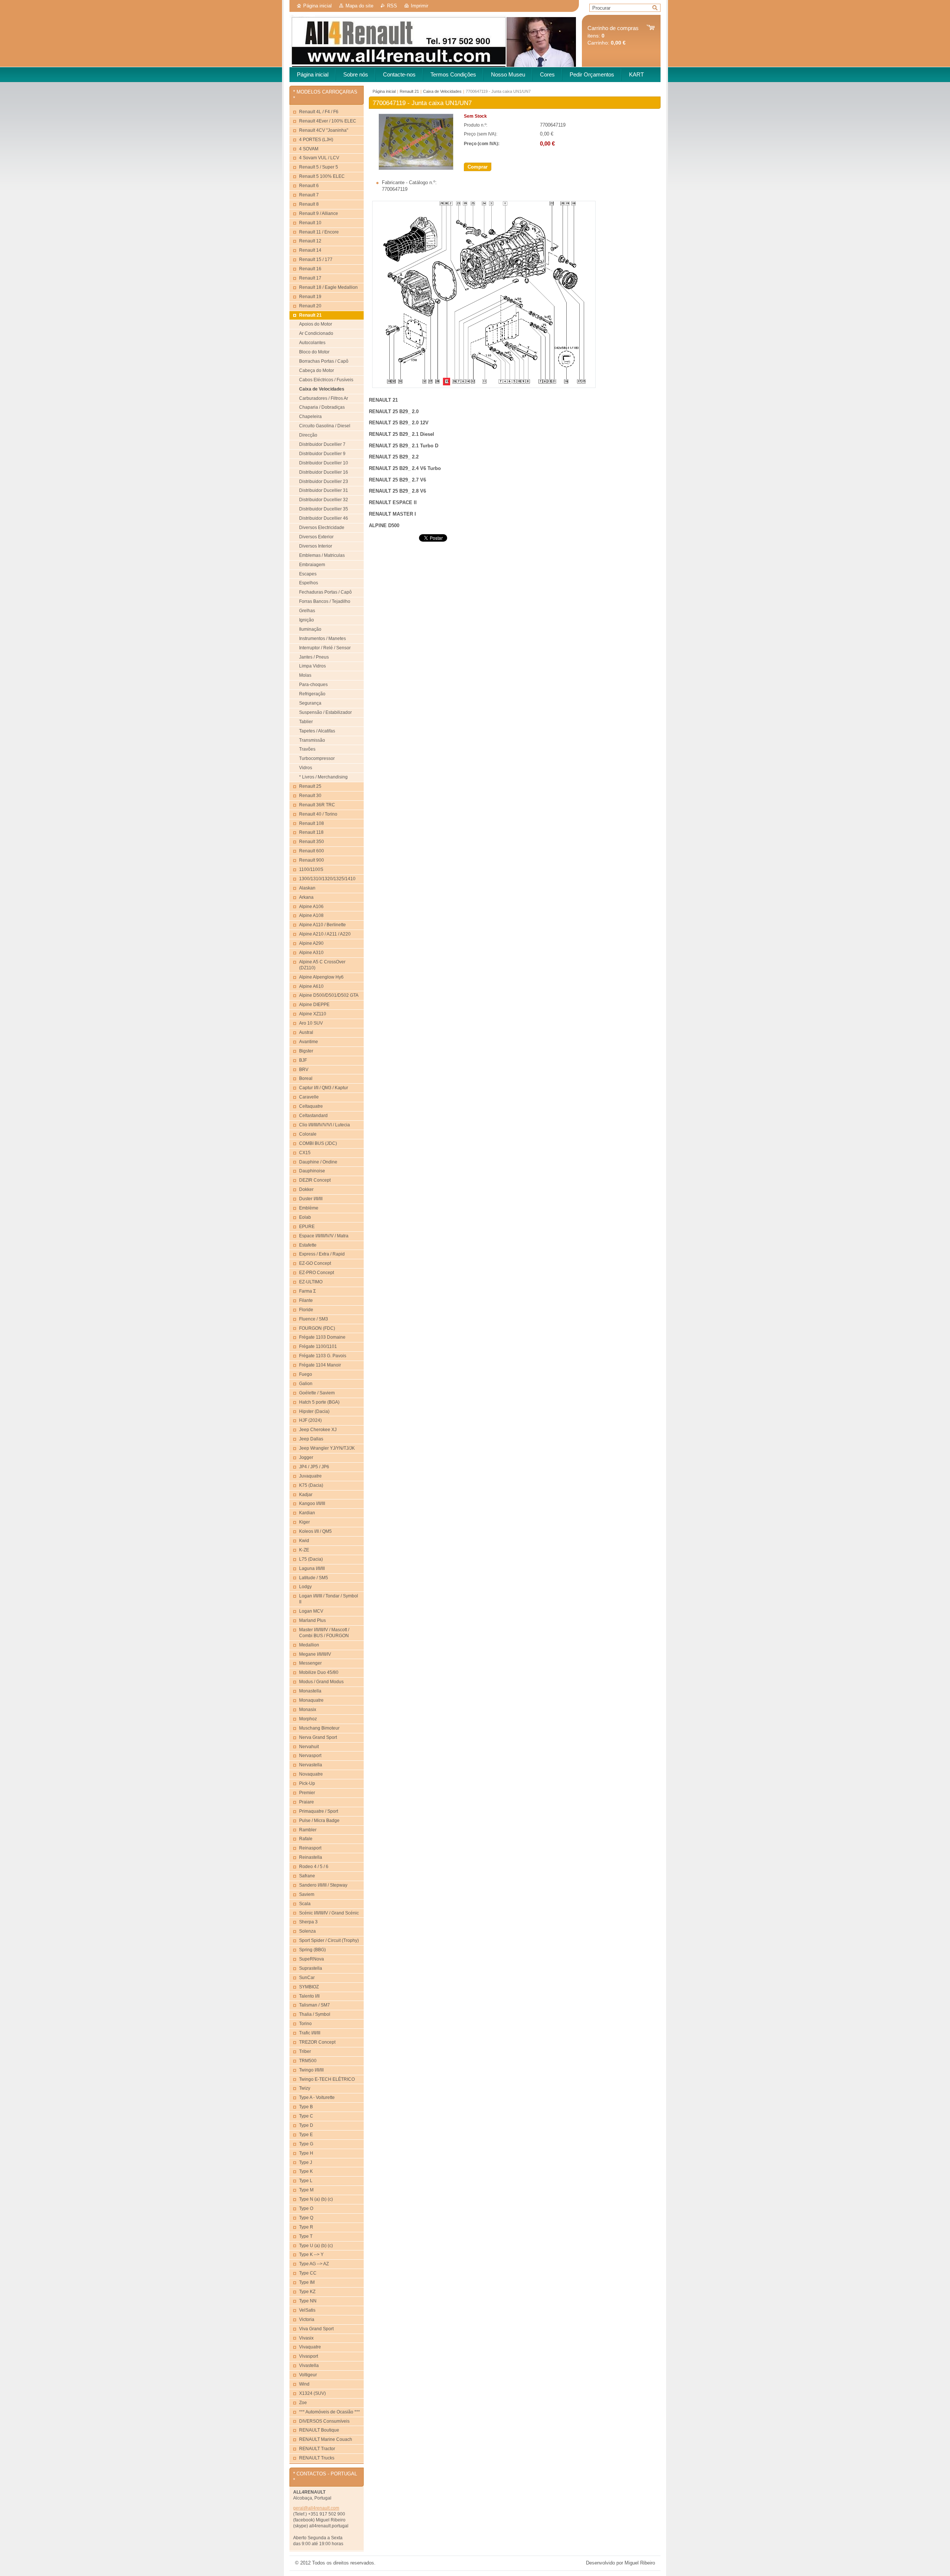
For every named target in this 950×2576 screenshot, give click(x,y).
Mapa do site (359, 6)
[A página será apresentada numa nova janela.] (416, 168)
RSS (392, 6)
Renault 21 (409, 91)
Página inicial (317, 6)
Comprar (478, 167)
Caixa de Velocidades (442, 91)
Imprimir (420, 6)
